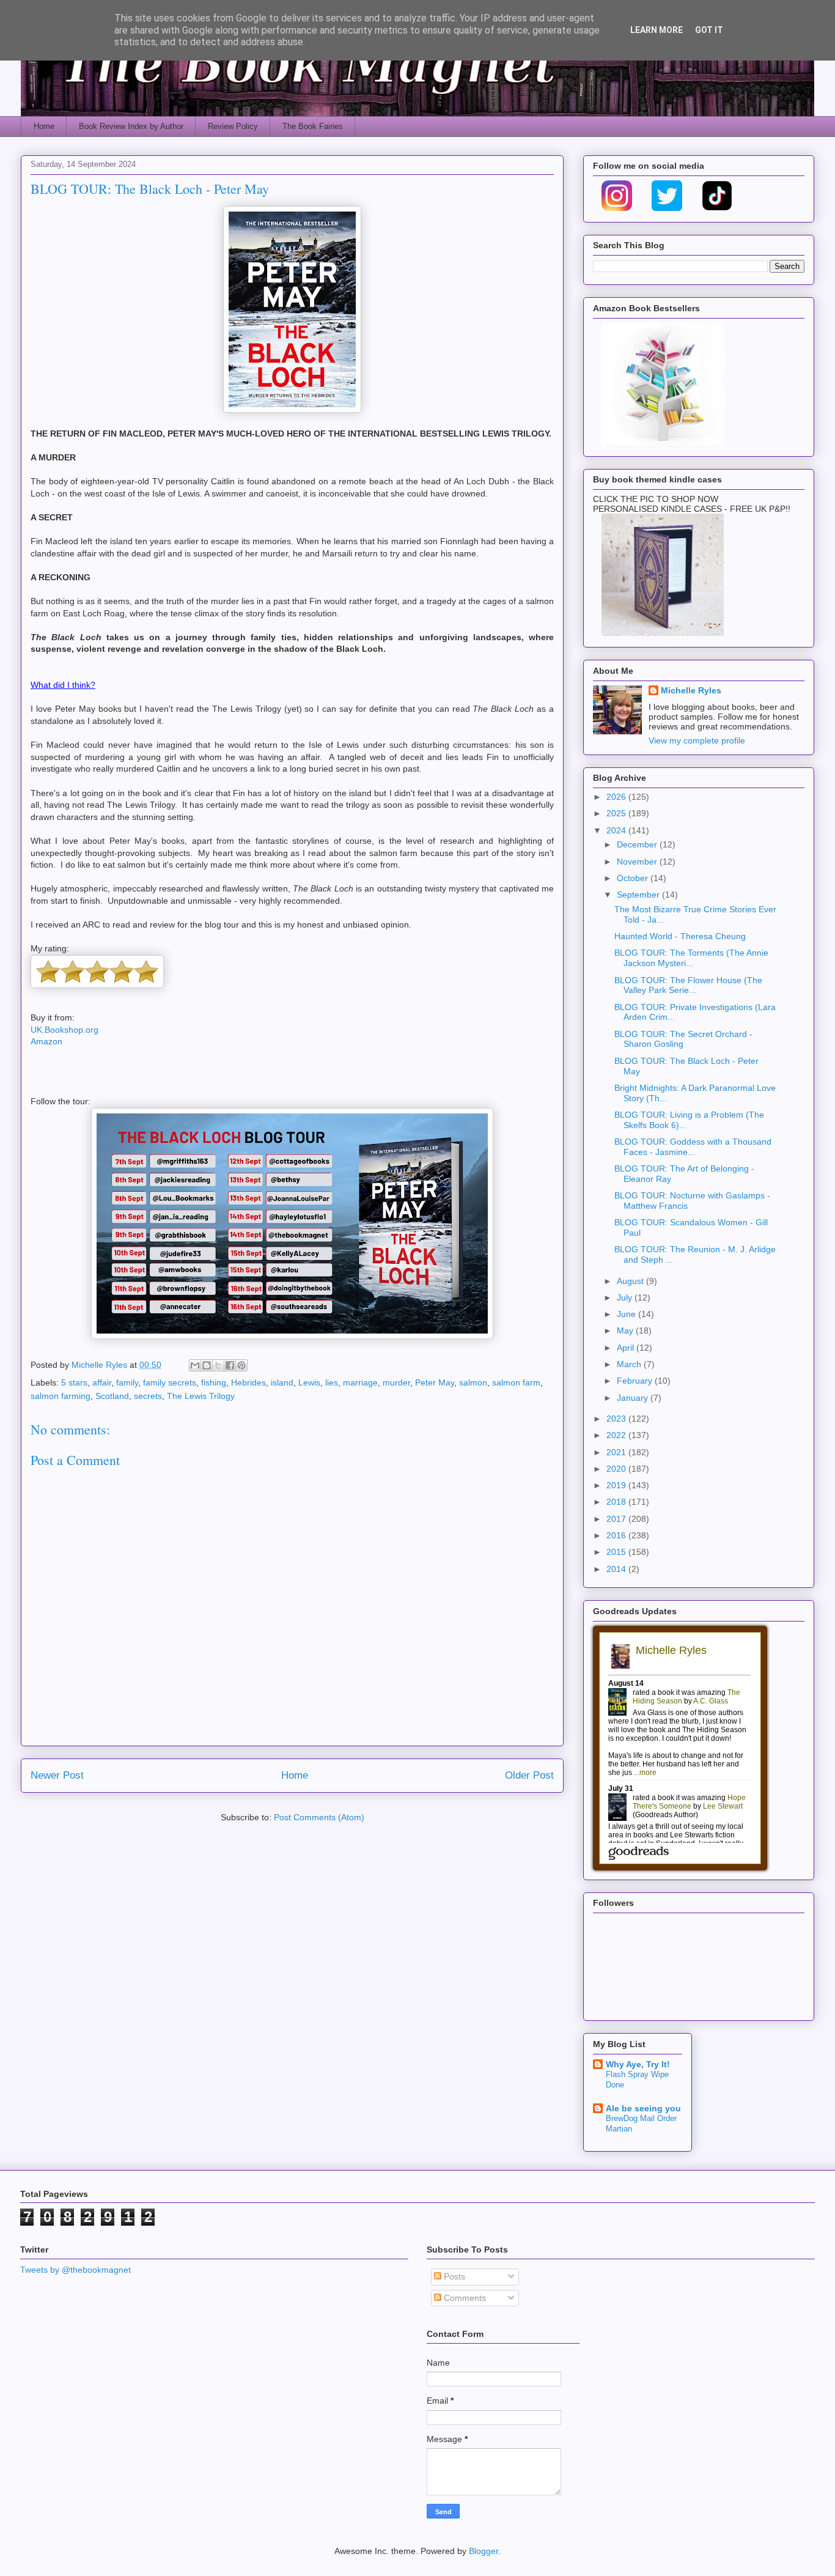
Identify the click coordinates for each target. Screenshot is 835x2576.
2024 (617, 830)
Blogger (484, 2551)
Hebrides (248, 1382)
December (638, 844)
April (627, 1348)
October (634, 878)
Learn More (657, 30)
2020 (617, 1469)
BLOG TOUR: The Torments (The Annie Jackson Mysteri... (691, 958)
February (636, 1381)
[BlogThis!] (207, 1365)
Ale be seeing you (643, 2108)
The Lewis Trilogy (201, 1396)
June (627, 1314)
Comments (464, 2298)
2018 (617, 1502)
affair (102, 1382)
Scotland (112, 1396)
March (630, 1364)
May (626, 1330)
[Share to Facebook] (230, 1365)
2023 (617, 1419)
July (626, 1297)
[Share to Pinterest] (241, 1365)
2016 (617, 1535)
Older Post (529, 1775)
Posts (453, 2276)
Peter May (435, 1382)
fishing (214, 1382)
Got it (709, 30)
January (634, 1398)
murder (396, 1382)
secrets (148, 1396)
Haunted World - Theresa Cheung (680, 936)
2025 (617, 813)
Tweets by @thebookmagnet (75, 2270)
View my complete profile (697, 740)
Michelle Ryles (691, 690)
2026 (617, 797)
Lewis (309, 1382)
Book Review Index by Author (131, 126)
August (631, 1281)
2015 (617, 1552)
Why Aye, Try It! (638, 2064)
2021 (617, 1452)
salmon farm (516, 1382)
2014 (617, 1569)
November (638, 862)
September (639, 895)
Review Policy (233, 126)
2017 (617, 1519)
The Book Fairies (313, 126)
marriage (360, 1382)
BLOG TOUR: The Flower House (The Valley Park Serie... (688, 985)
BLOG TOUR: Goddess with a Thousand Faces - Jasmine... (693, 1147)
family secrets (170, 1382)
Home (44, 126)
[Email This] (195, 1365)
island (282, 1382)
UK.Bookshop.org (64, 1030)
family (127, 1382)
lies (332, 1382)
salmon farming (61, 1396)
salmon (473, 1382)
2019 (617, 1485)
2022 (617, 1435)
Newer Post (57, 1775)
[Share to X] (218, 1365)
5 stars (74, 1382)
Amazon (46, 1041)
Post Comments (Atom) (319, 1817)
